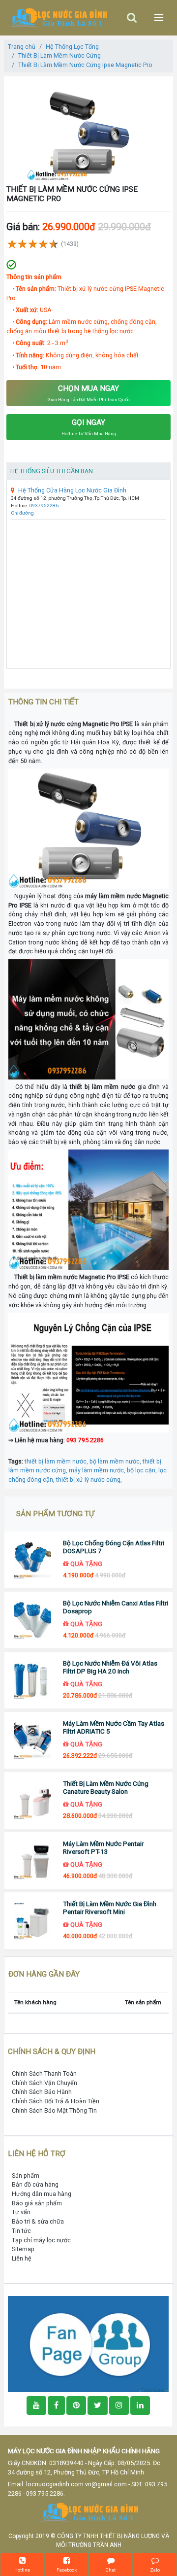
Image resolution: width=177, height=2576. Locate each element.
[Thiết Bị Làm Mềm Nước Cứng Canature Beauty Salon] (32, 1800)
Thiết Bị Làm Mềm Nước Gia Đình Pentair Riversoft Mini (110, 1908)
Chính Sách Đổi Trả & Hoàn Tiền (56, 2101)
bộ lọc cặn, (143, 1470)
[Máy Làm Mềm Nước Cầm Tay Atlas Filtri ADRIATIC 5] (32, 1740)
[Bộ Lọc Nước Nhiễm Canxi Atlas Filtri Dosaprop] (32, 1620)
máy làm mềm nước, (98, 1470)
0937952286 (44, 505)
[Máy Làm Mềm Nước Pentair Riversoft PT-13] (32, 1861)
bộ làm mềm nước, (116, 1461)
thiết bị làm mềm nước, (57, 1461)
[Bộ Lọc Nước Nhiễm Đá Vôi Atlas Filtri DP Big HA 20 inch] (32, 1680)
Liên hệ (22, 2258)
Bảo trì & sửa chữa (38, 2221)
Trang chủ (22, 47)
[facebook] (88, 2344)
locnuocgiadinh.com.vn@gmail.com (76, 2484)
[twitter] (98, 2405)
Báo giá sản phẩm (37, 2203)
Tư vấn (21, 2212)
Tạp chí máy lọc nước (41, 2240)
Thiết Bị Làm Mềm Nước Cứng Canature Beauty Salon (106, 1788)
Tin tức (21, 2231)
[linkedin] (140, 2405)
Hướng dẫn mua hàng (42, 2194)
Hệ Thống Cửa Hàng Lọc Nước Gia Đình (72, 490)
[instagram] (119, 2405)
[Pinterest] (76, 2405)
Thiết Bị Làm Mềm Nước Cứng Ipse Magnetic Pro (85, 65)
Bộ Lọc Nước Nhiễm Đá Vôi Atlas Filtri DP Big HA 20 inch (110, 1667)
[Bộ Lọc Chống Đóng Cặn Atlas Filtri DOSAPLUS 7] (32, 1560)
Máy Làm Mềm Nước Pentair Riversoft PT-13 (103, 1848)
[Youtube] (36, 2405)
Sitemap (23, 2249)
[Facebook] (56, 2405)
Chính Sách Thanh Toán (44, 2073)
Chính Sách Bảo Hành (42, 2092)
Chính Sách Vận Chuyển (44, 2083)
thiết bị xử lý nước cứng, (89, 1479)
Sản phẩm (26, 2176)
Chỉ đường (22, 513)
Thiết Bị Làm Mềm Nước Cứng (59, 55)
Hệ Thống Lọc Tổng (72, 47)
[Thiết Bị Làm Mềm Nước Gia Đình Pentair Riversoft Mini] (32, 1921)
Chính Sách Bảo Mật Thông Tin (54, 2110)
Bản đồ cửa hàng (35, 2184)
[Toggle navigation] (132, 17)
